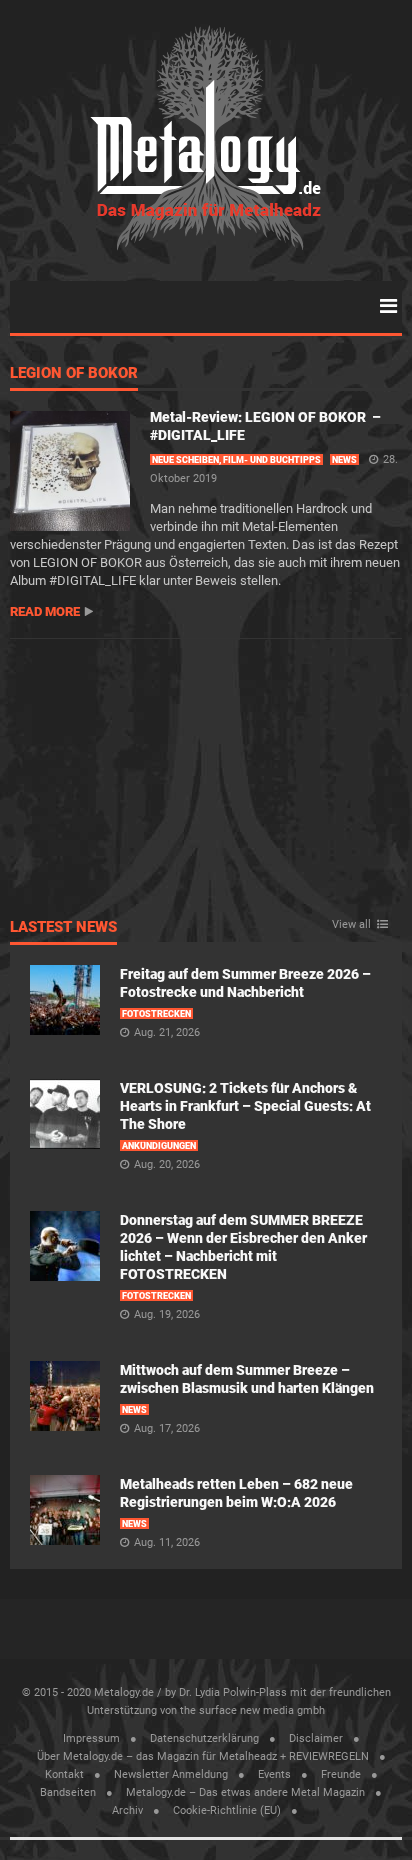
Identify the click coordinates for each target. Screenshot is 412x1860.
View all (351, 925)
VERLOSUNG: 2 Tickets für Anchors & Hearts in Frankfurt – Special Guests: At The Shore (245, 1106)
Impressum (91, 1738)
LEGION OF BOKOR (74, 374)
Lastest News (63, 928)
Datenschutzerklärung (204, 1738)
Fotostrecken (156, 1014)
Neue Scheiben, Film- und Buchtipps (236, 460)
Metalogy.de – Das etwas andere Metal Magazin (245, 1792)
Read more (45, 611)
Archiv (127, 1810)
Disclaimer (316, 1738)
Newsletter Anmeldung (171, 1774)
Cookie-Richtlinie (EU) (227, 1810)
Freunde (341, 1774)
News (344, 460)
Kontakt (64, 1774)
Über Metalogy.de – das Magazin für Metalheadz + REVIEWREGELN (203, 1756)
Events (274, 1774)
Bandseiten (68, 1792)
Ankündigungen (159, 1146)
